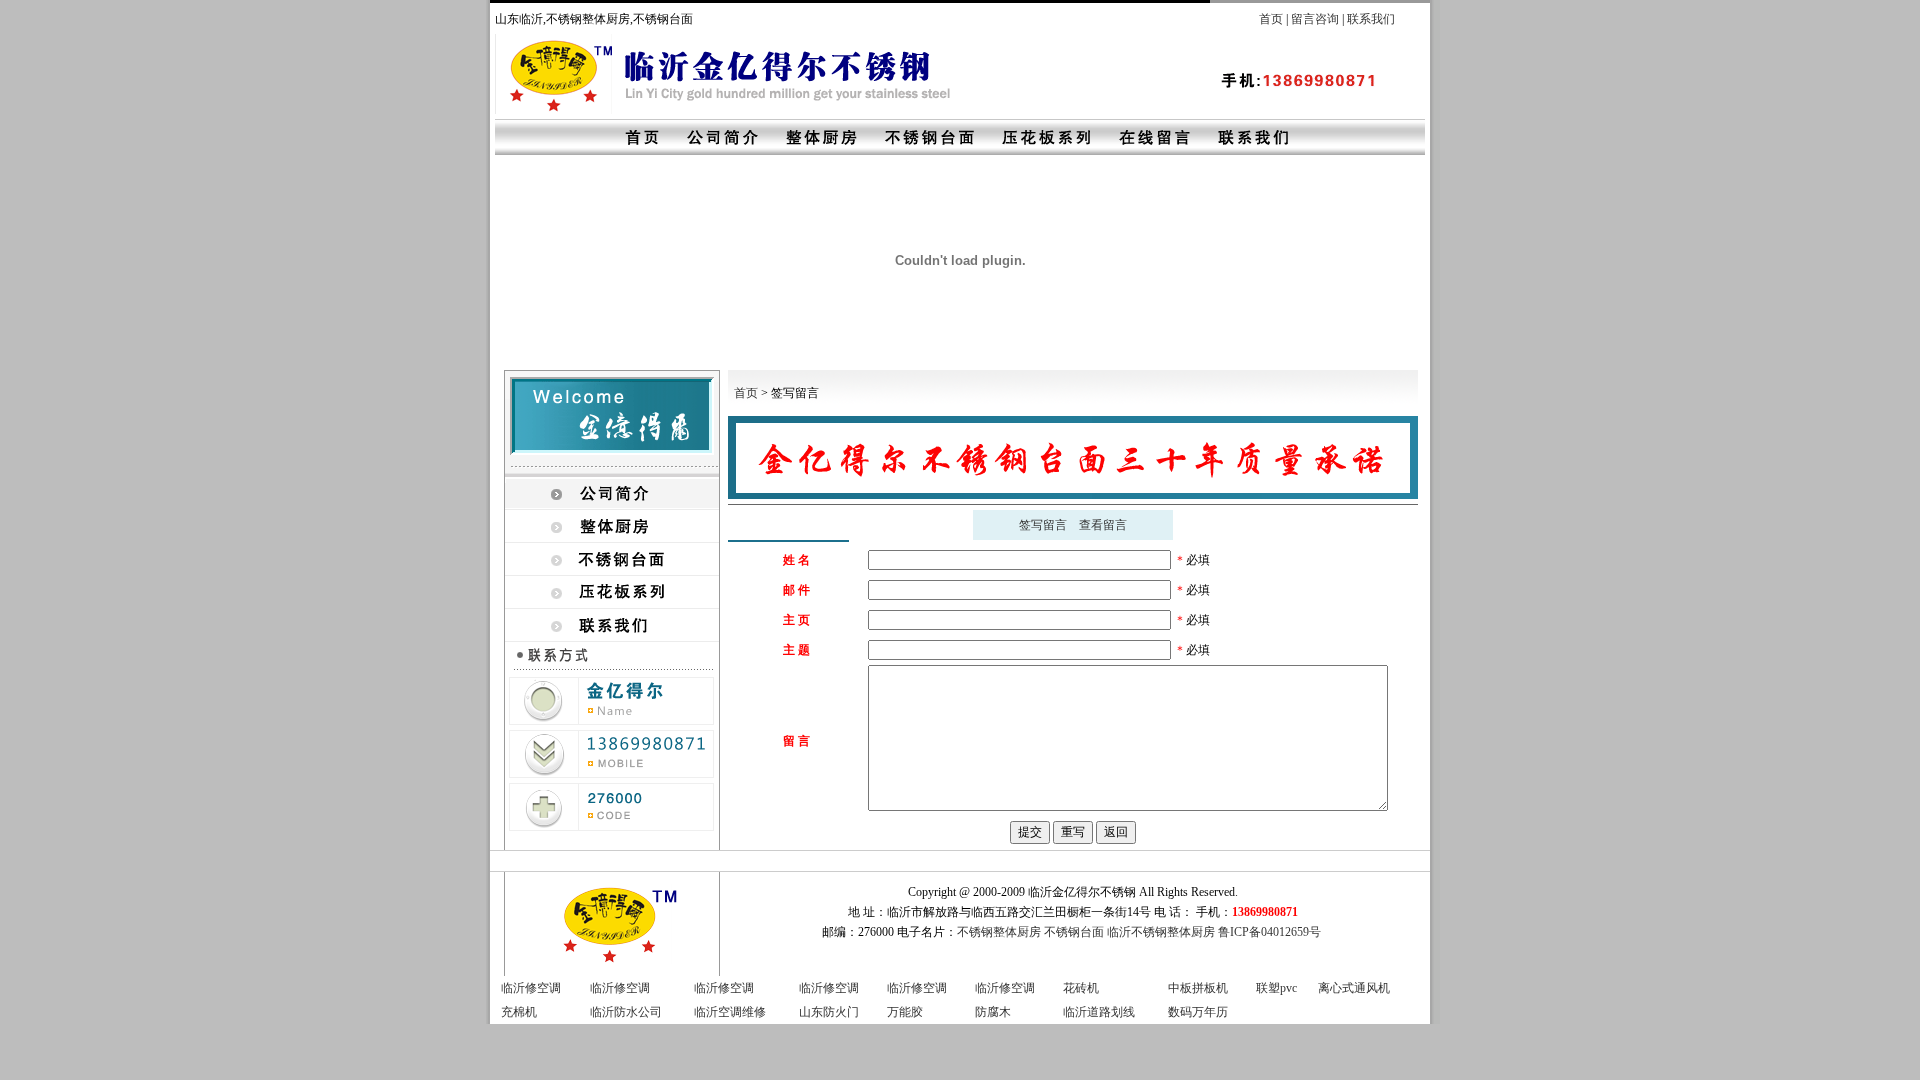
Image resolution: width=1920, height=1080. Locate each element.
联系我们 (1371, 19)
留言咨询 (1315, 19)
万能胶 (905, 1012)
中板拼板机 (1198, 988)
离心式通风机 (1354, 988)
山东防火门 (829, 1012)
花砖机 (1081, 988)
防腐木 (993, 1012)
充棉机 (519, 1012)
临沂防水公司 (626, 1012)
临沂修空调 (531, 988)
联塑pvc (1276, 988)
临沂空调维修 (730, 1012)
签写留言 (1043, 525)
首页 (1271, 19)
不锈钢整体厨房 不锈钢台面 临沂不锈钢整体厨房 (1086, 932)
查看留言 (1103, 525)
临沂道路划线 (1099, 1012)
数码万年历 (1198, 1012)
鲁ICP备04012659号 (1269, 932)
